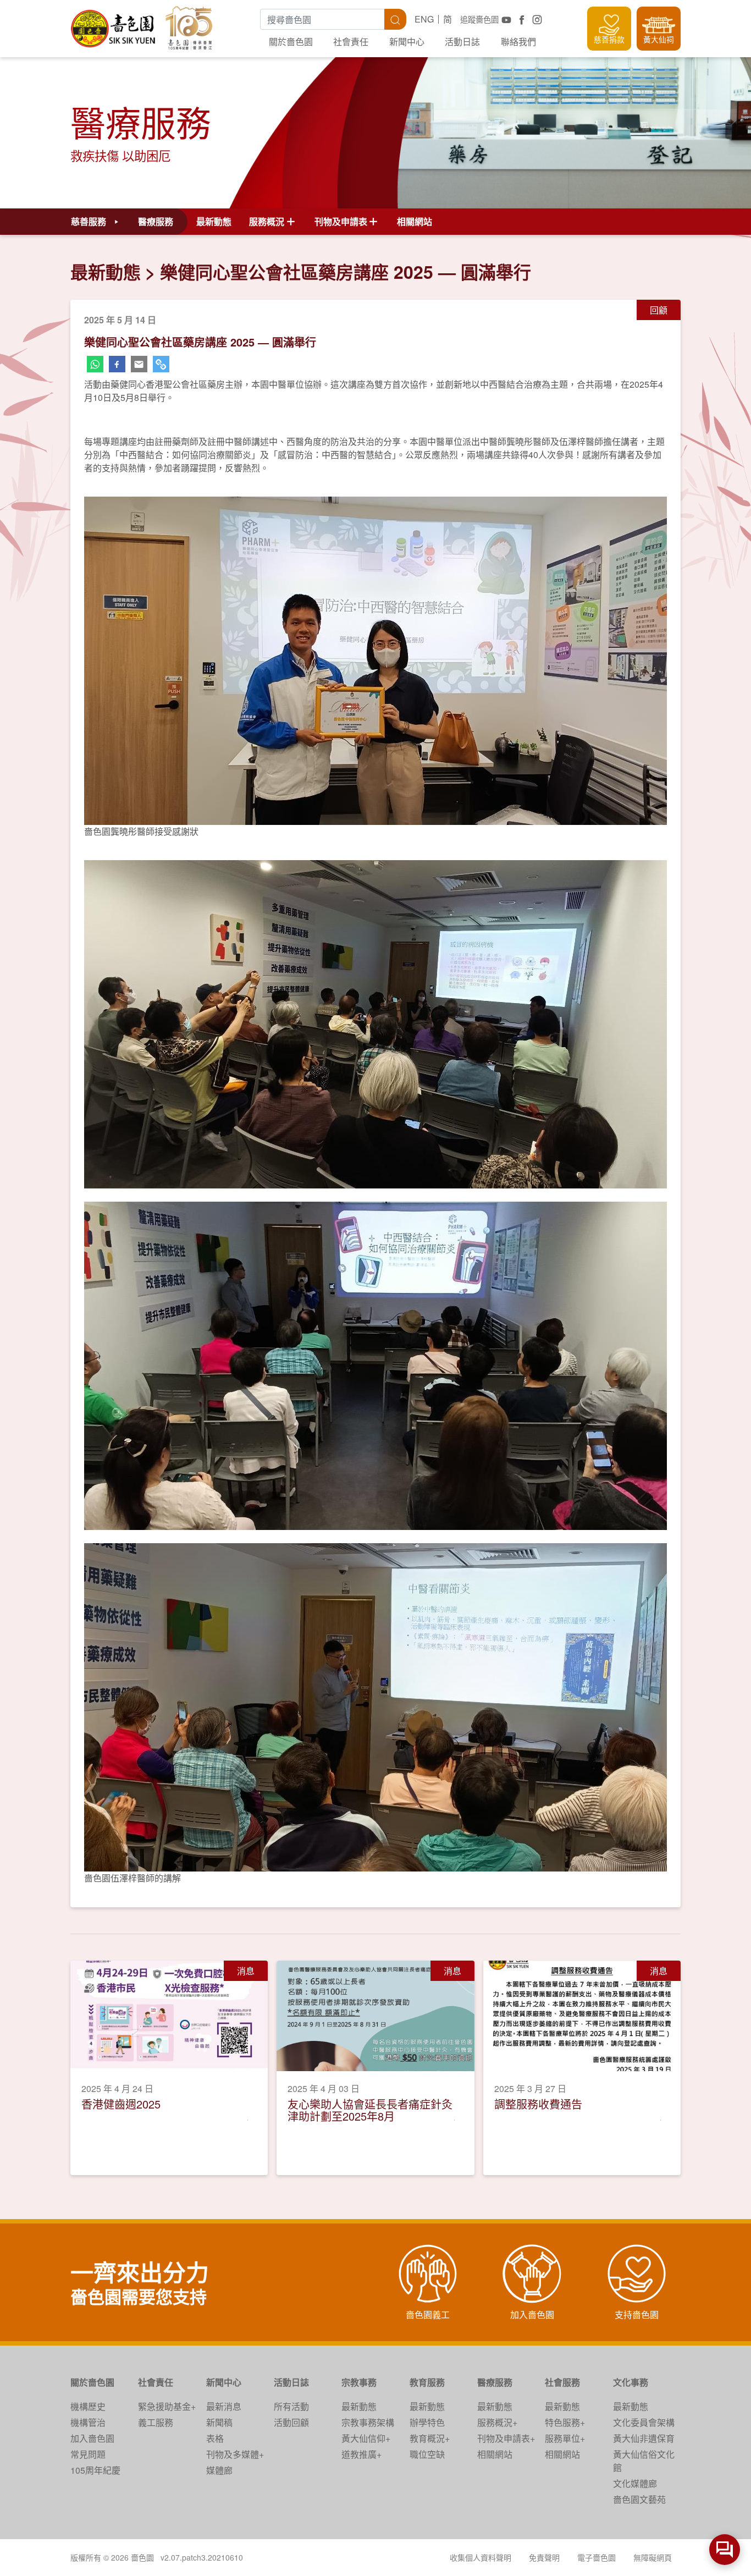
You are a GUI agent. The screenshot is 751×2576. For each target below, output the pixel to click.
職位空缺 (427, 2454)
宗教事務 (359, 2382)
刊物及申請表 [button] (341, 221)
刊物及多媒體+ (235, 2454)
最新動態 (214, 221)
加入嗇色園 (92, 2438)
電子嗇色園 (597, 2557)
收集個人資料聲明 (481, 2557)
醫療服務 (495, 2382)
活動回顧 (291, 2422)
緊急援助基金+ (167, 2406)
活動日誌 (462, 42)
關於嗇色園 (291, 42)
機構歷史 (88, 2406)
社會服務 (562, 2382)
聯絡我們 (518, 42)
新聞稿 (219, 2422)
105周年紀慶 (95, 2470)
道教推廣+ (361, 2454)
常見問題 (88, 2454)
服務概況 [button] (267, 221)
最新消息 (224, 2406)
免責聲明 (544, 2557)
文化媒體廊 (635, 2483)
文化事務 (631, 2382)
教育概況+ (430, 2438)
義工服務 (156, 2422)
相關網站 (415, 221)
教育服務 (427, 2382)
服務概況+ (497, 2422)
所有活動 (291, 2406)
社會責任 (351, 42)
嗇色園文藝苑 (639, 2499)
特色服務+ (565, 2422)
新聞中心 (407, 42)
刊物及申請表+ (506, 2438)
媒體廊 (219, 2470)
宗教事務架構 (368, 2422)
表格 (215, 2438)
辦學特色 (427, 2422)
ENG (424, 19)
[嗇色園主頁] (114, 24)
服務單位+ (565, 2438)
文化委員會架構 (644, 2422)
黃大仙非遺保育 (644, 2438)
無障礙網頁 (653, 2557)
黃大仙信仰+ (366, 2438)
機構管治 (88, 2422)
